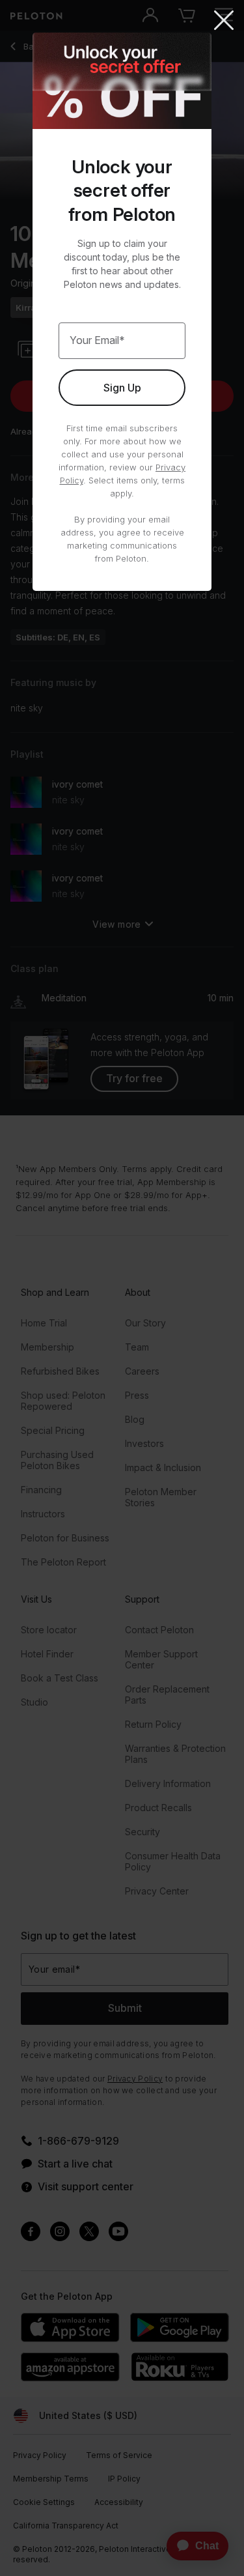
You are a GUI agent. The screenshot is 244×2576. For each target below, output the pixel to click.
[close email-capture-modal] (224, 21)
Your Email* (97, 340)
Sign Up (122, 388)
